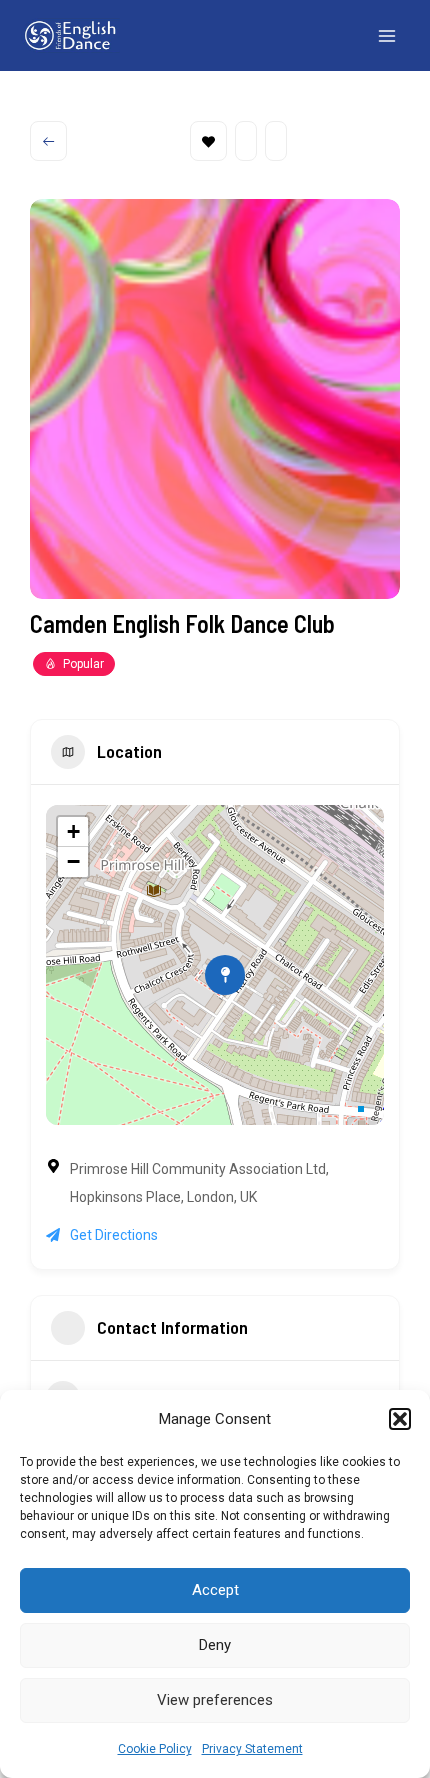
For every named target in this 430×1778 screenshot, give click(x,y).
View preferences (215, 1700)
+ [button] (73, 831)
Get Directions (114, 1235)
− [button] (73, 861)
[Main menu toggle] (388, 36)
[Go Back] (48, 141)
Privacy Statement (252, 1749)
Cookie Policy (155, 1749)
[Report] (276, 141)
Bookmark (208, 141)
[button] (400, 1419)
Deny (215, 1645)
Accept (215, 1590)
